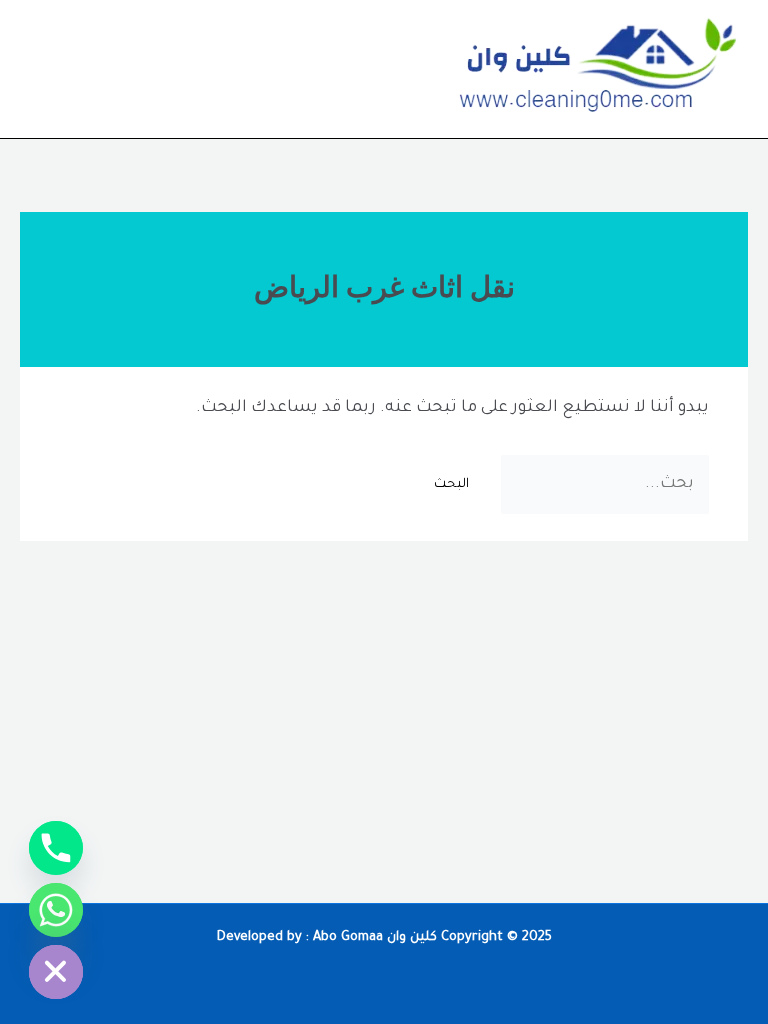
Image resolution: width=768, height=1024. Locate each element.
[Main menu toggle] (43, 69)
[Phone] (56, 848)
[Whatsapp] (56, 910)
